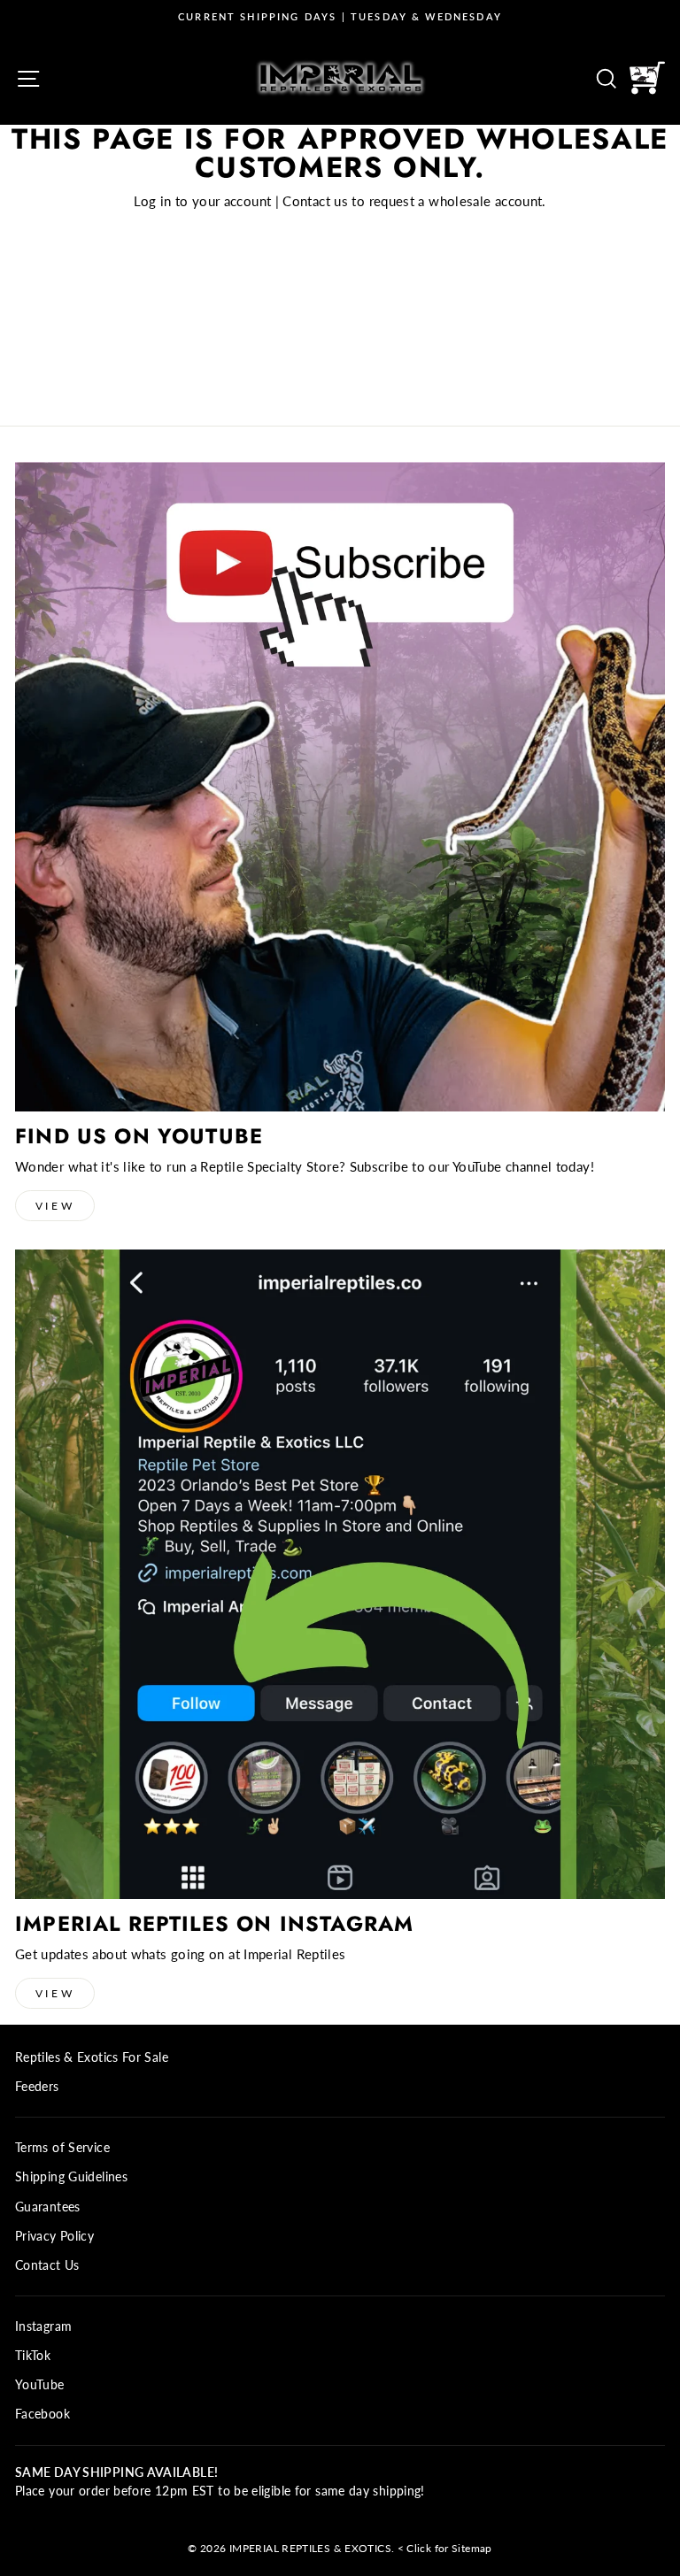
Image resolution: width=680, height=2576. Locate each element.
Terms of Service (62, 2148)
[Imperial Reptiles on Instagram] (340, 1574)
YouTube (40, 2385)
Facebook (42, 2414)
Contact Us (47, 2265)
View (55, 1206)
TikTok (33, 2356)
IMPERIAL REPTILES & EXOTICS (310, 2548)
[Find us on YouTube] (340, 787)
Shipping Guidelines (71, 2177)
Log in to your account (202, 201)
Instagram (43, 2326)
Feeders (37, 2087)
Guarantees (48, 2207)
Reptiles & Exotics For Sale (92, 2057)
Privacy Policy (54, 2236)
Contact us (315, 201)
